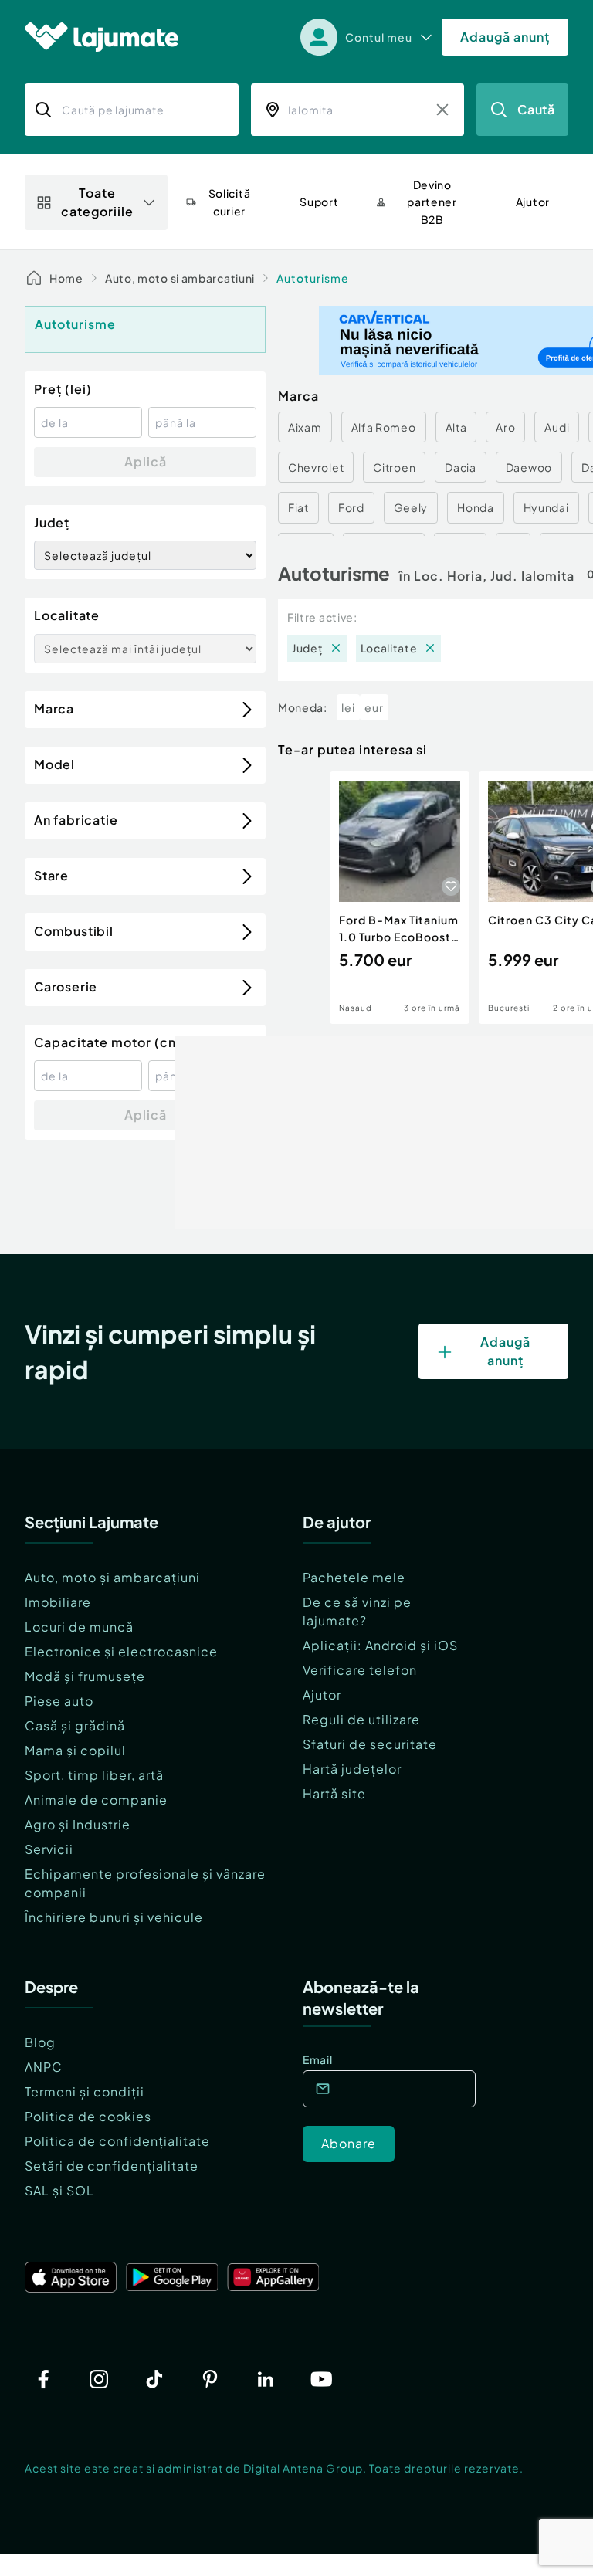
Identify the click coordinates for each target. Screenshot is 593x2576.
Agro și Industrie (78, 1824)
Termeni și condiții (85, 2091)
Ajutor (322, 1695)
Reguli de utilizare (361, 1719)
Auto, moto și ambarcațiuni (112, 1577)
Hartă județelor (352, 1769)
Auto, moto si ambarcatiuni (180, 278)
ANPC (44, 2067)
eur (374, 707)
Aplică (146, 461)
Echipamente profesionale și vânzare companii (145, 1883)
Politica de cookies (88, 2116)
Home (66, 278)
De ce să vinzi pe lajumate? (357, 1611)
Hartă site (334, 1793)
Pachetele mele (354, 1577)
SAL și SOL (59, 2190)
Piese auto (59, 1701)
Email (318, 2059)
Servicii (49, 1849)
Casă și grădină (75, 1725)
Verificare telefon (360, 1670)
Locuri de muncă (79, 1627)
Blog (40, 2042)
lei (348, 707)
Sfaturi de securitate (370, 1744)
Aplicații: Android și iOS (380, 1645)
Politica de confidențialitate (117, 2141)
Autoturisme (313, 278)
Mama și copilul (75, 1750)
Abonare (349, 2143)
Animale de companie (96, 1800)
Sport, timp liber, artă (94, 1775)
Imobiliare (58, 1602)
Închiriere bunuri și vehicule (114, 1917)
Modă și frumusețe (85, 1676)
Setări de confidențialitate (112, 2166)
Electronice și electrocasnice (121, 1651)
